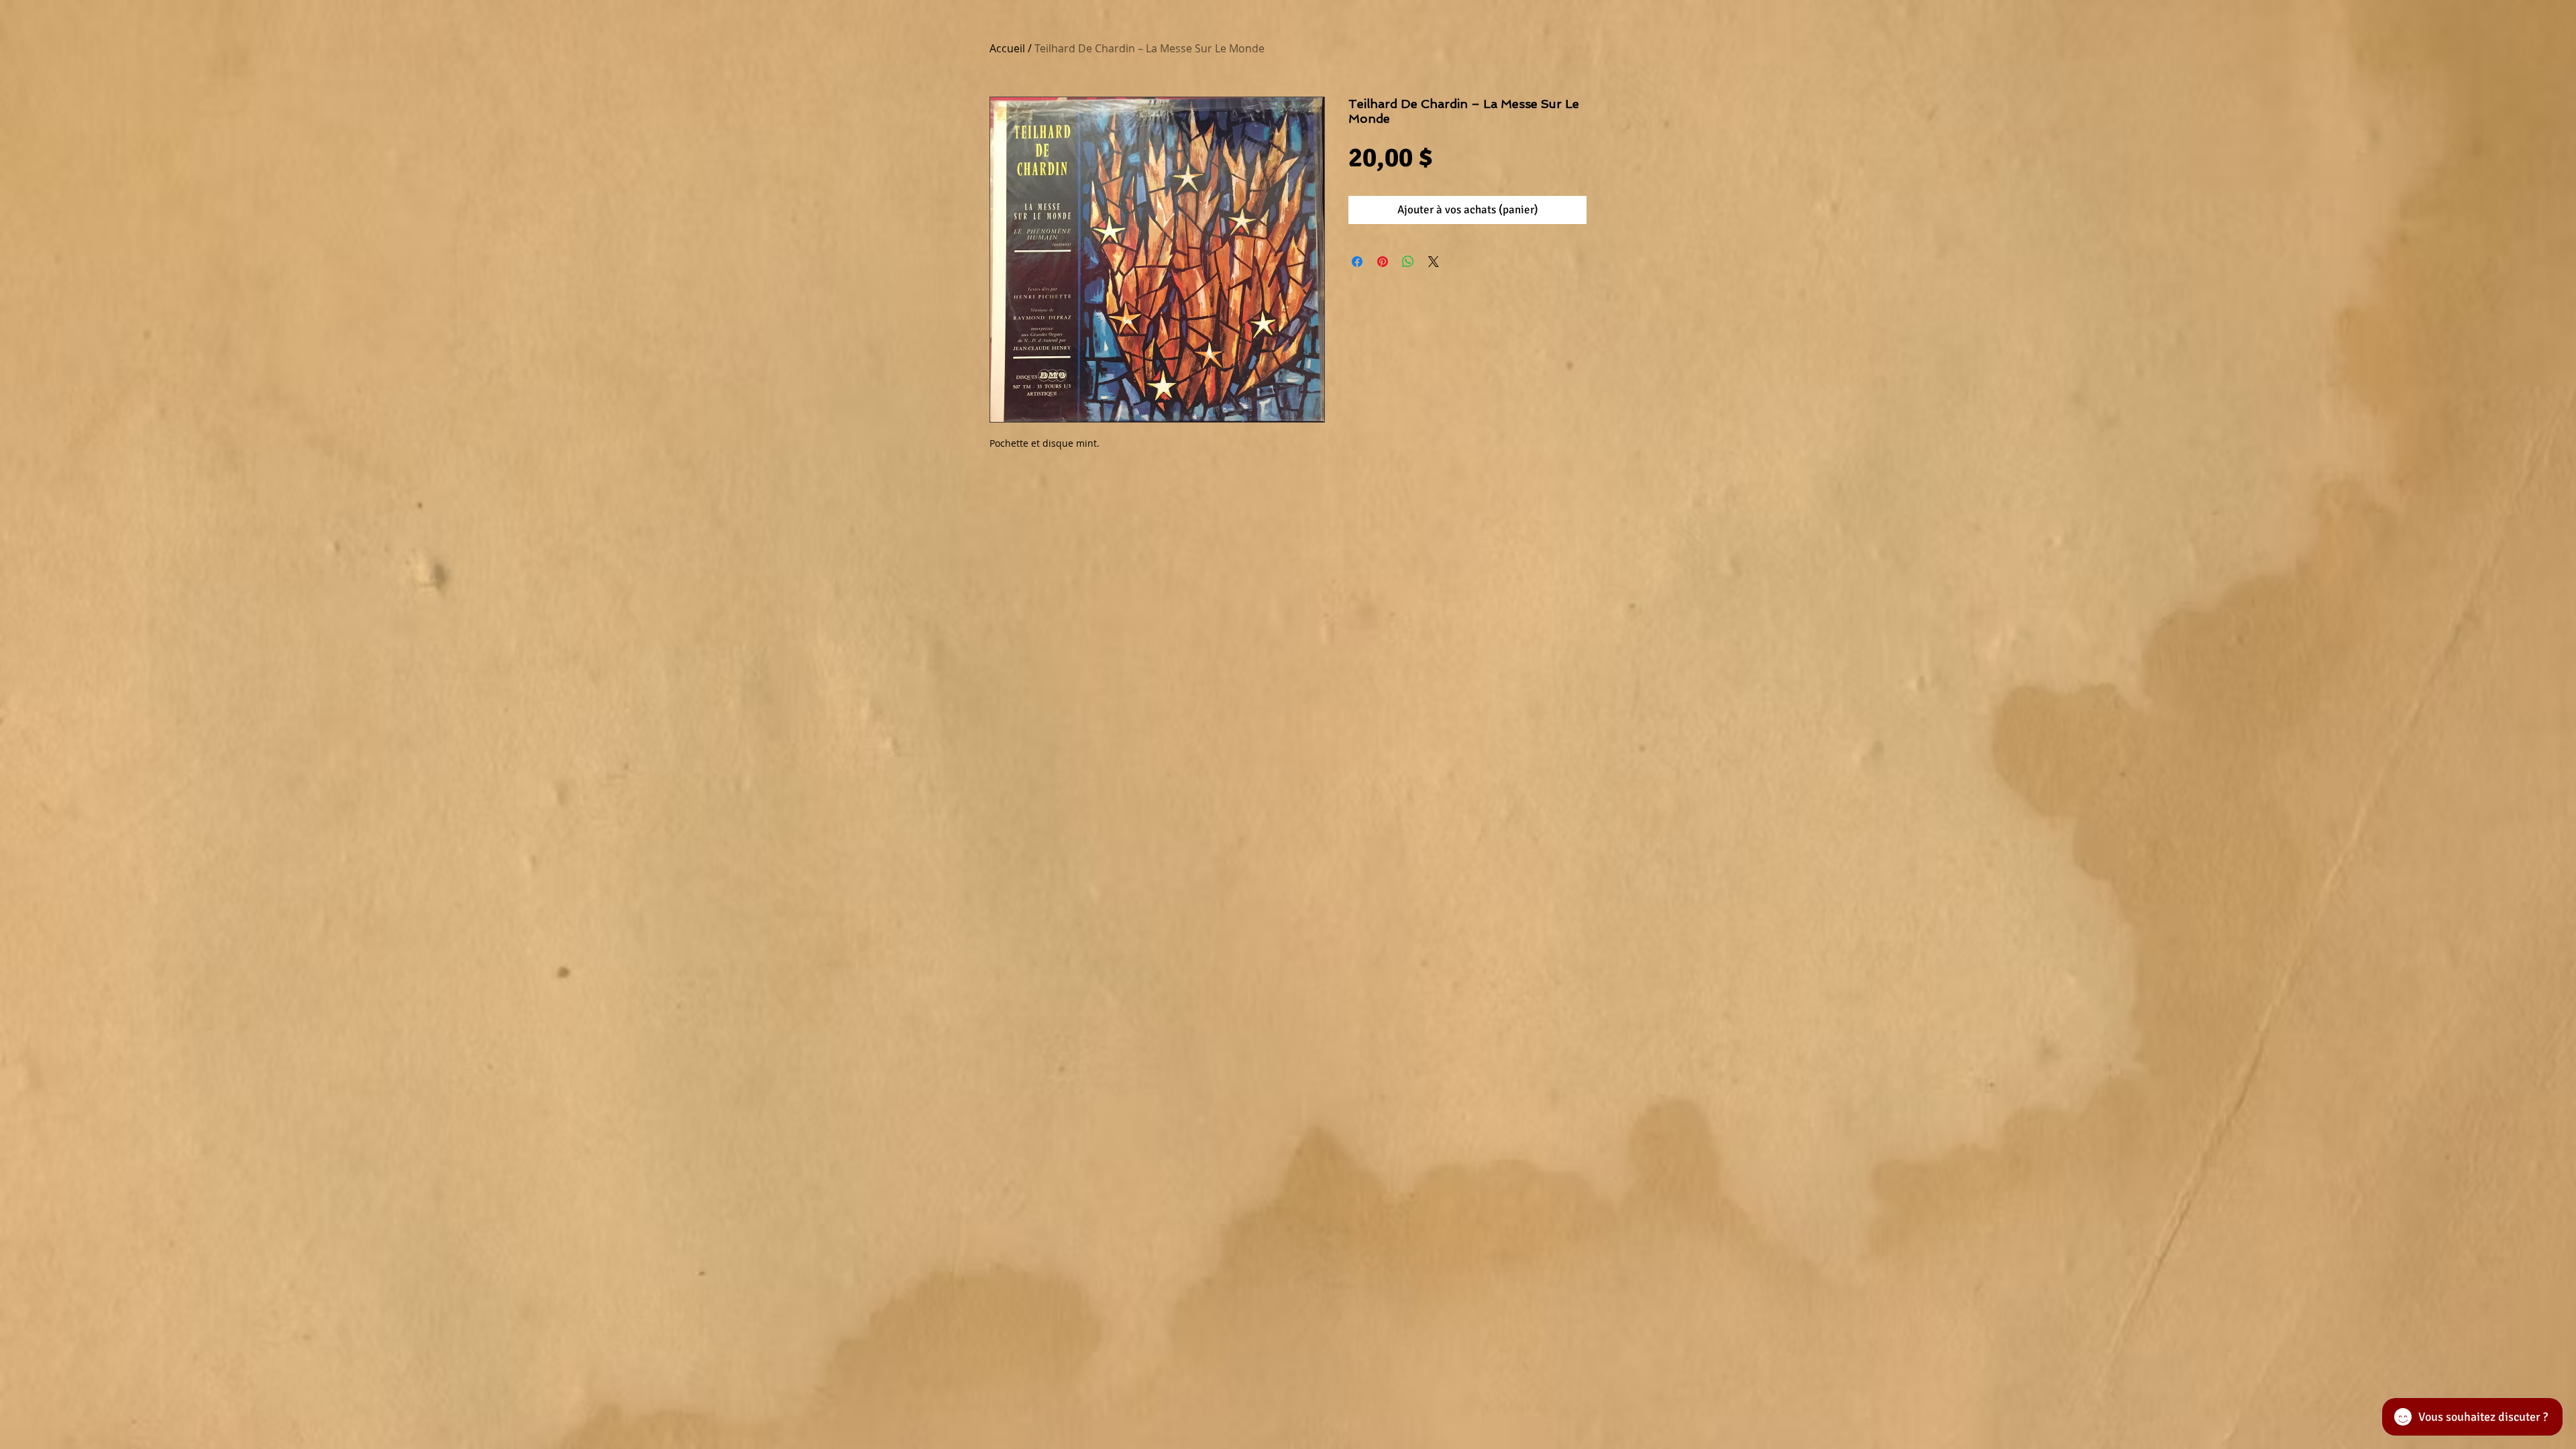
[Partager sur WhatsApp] (1408, 262)
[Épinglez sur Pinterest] (1383, 262)
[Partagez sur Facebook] (1357, 262)
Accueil (1007, 48)
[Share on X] (1434, 262)
